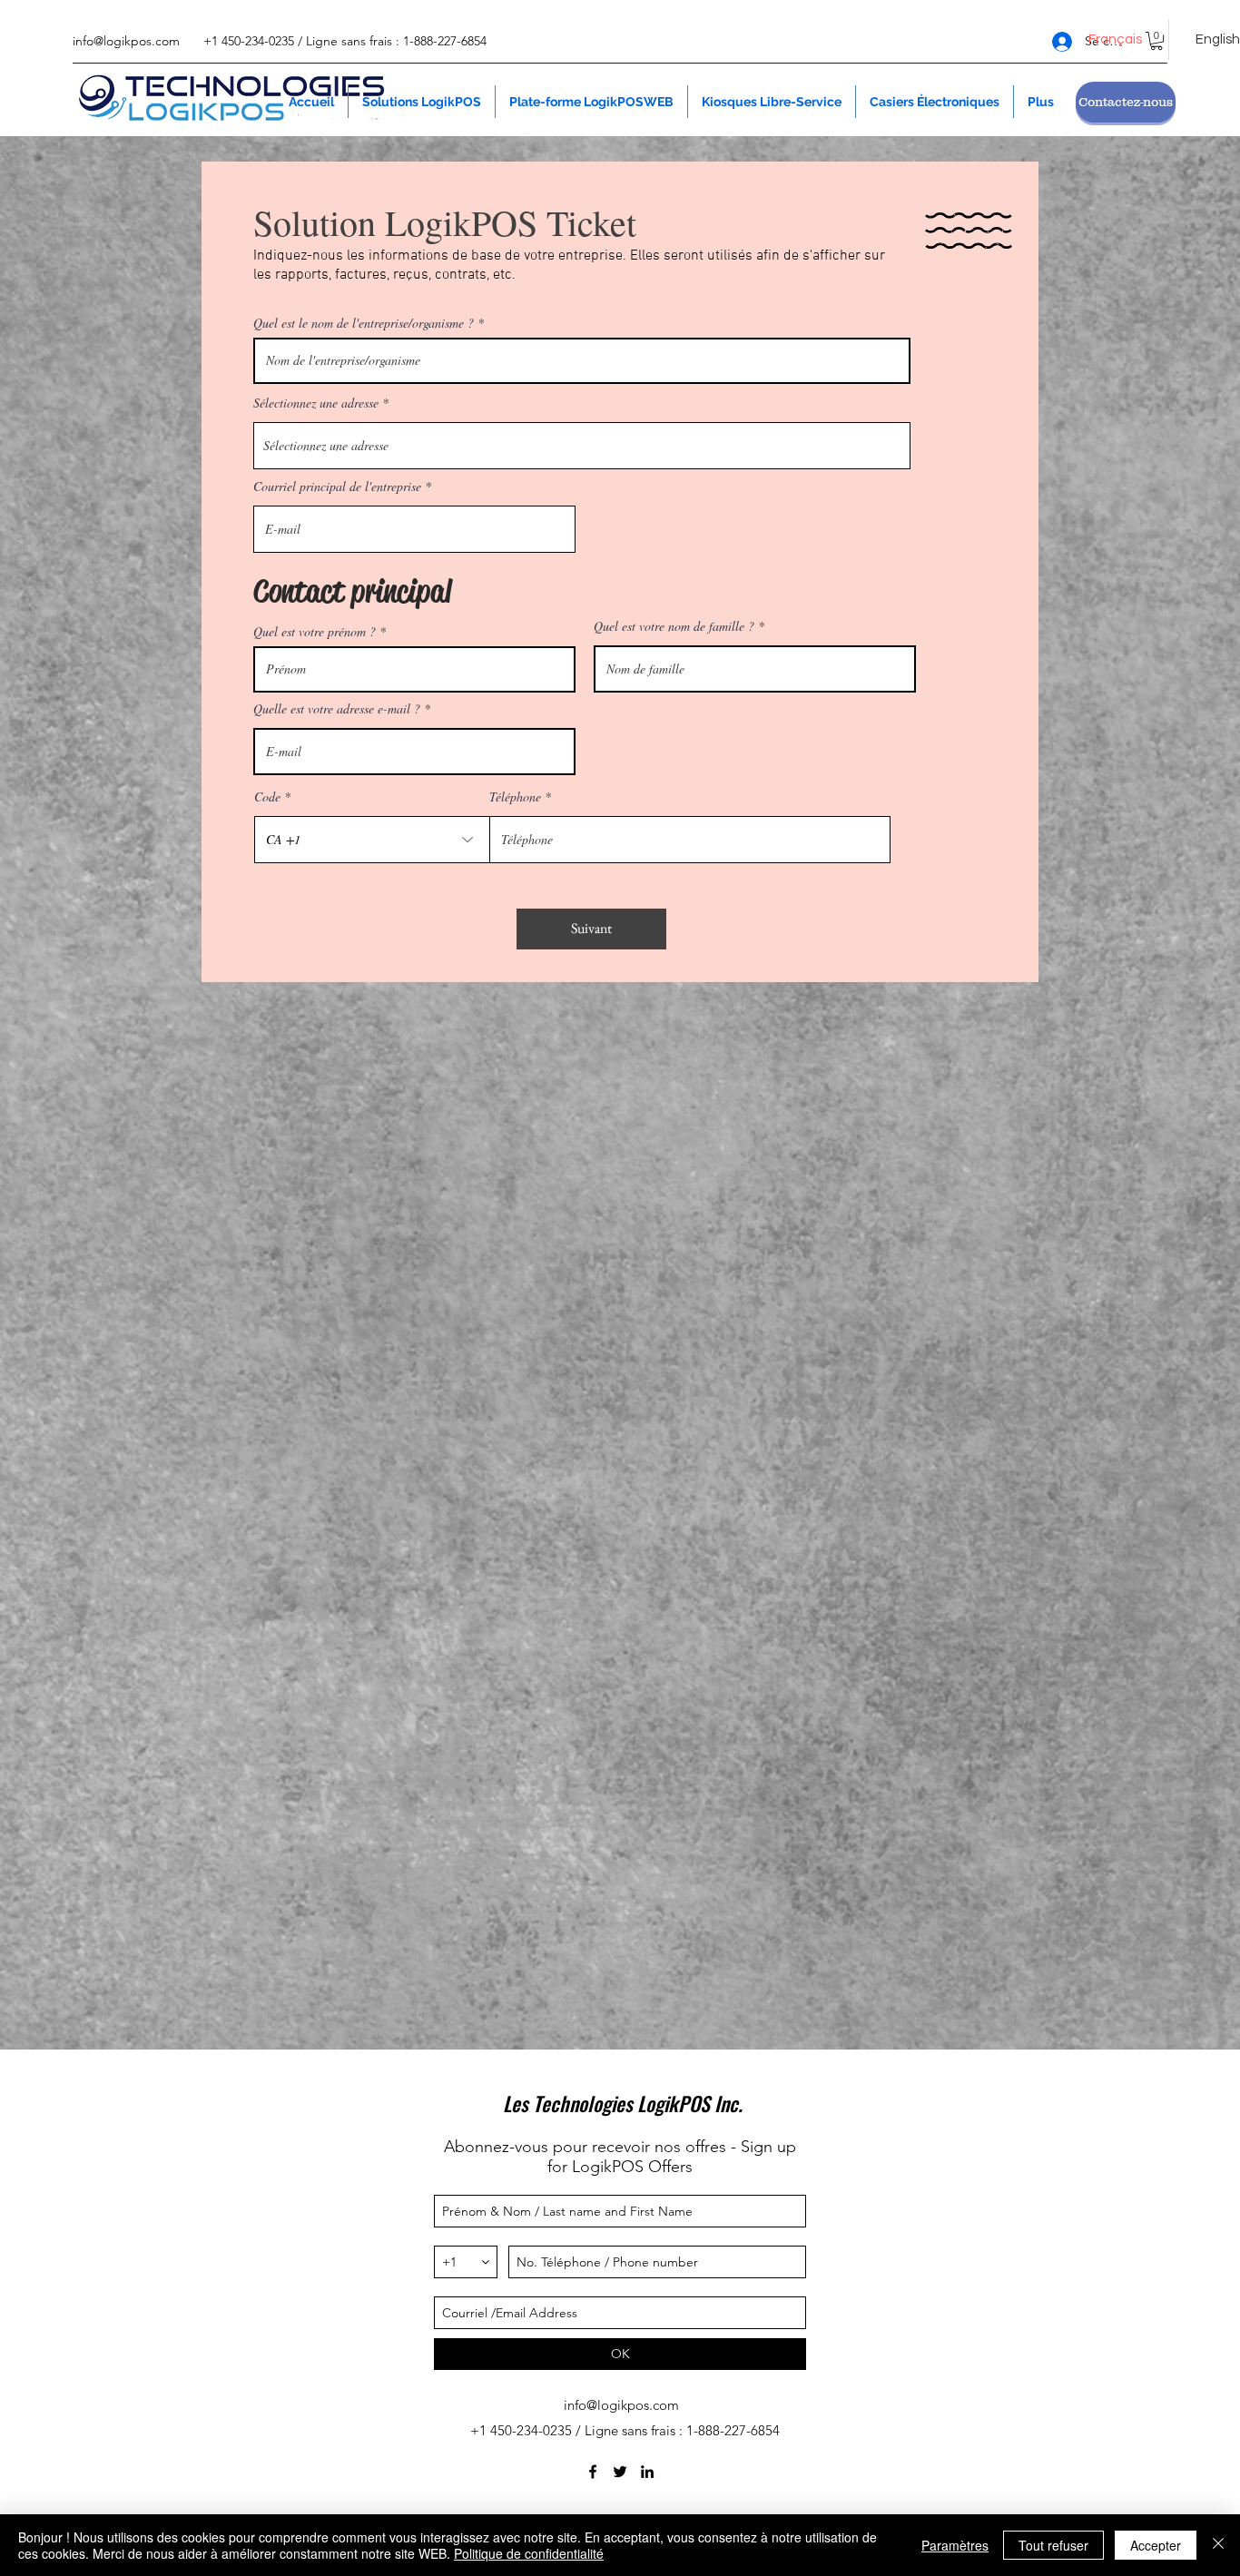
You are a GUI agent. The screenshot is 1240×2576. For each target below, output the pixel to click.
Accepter (1156, 2545)
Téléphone (515, 797)
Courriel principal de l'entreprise (337, 487)
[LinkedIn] (647, 2472)
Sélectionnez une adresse (316, 403)
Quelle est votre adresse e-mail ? (337, 709)
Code (267, 797)
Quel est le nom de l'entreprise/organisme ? (364, 323)
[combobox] (582, 446)
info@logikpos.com (126, 41)
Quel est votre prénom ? (315, 632)
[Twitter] (620, 2472)
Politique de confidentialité (529, 2553)
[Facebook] (593, 2472)
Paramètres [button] (955, 2545)
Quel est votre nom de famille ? (674, 626)
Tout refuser (1053, 2545)
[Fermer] (1218, 2545)
